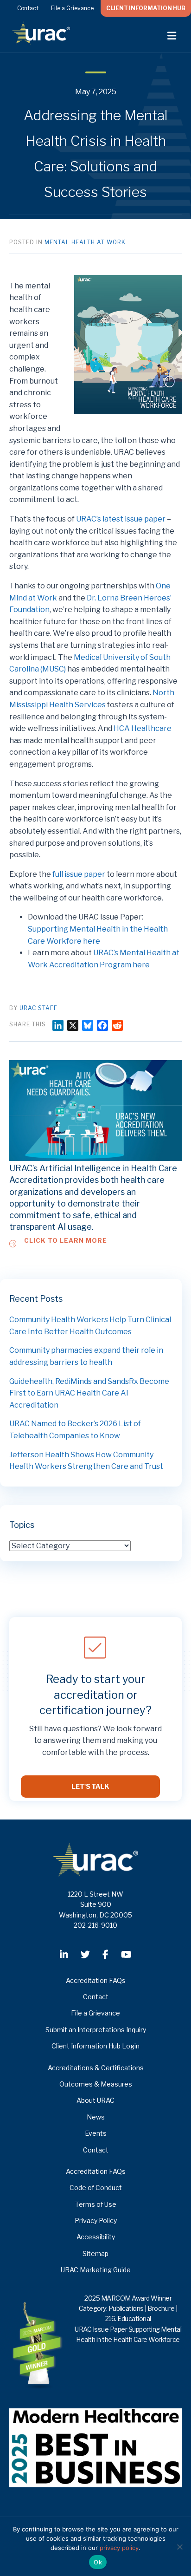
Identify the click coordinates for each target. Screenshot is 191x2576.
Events (96, 2133)
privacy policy (119, 2548)
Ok (98, 2562)
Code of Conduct (96, 2188)
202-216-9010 (95, 1925)
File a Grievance (72, 8)
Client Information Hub (146, 8)
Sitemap (95, 2253)
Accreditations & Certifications (96, 2068)
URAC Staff (38, 1008)
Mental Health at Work (85, 242)
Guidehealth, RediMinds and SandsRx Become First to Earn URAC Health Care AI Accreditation (89, 1393)
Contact (28, 8)
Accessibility (96, 2237)
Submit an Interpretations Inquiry (96, 2030)
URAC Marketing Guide (96, 2270)
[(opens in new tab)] (95, 2447)
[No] (179, 2547)
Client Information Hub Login (95, 2046)
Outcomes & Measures (96, 2084)
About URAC (95, 2100)
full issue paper (79, 874)
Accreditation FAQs (96, 1980)
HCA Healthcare (143, 728)
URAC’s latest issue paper (121, 519)
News (96, 2117)
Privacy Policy (96, 2221)
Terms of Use (96, 2204)
